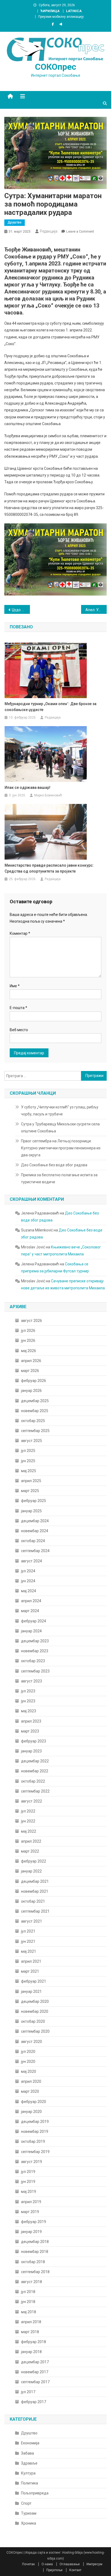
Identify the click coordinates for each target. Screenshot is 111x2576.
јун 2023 (28, 1701)
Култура (28, 2473)
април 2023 (31, 1721)
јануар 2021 (31, 1991)
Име (15, 986)
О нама (47, 2564)
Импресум (94, 2564)
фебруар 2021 (34, 1981)
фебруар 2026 (34, 1381)
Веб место (19, 1030)
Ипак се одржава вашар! (27, 787)
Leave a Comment (80, 231)
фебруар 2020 (34, 2102)
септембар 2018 (35, 2272)
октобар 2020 (33, 2021)
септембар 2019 (35, 2152)
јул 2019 (28, 2172)
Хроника (29, 2523)
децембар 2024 (35, 1521)
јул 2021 (28, 1931)
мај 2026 (29, 1351)
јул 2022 (28, 1811)
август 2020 (32, 2042)
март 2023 (30, 1731)
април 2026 (31, 1361)
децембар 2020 (35, 2001)
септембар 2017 (35, 2382)
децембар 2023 (35, 1641)
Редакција (49, 231)
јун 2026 (28, 1340)
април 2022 (31, 1841)
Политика (30, 2483)
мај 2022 (29, 1831)
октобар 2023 (33, 1661)
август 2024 (32, 1561)
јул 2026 (28, 1331)
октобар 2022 (33, 1781)
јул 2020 (28, 2052)
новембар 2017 (35, 2372)
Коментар (20, 933)
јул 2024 (28, 1571)
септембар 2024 (35, 1551)
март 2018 (30, 2332)
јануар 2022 (31, 1871)
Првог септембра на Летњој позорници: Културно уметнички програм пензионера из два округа (61, 1148)
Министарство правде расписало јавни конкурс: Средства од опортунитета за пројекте (49, 868)
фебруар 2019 (34, 2222)
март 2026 (30, 1371)
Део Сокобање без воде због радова (54, 1165)
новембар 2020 (35, 2011)
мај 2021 (29, 1951)
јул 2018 (28, 2292)
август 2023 (32, 1681)
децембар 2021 (35, 1881)
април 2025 (31, 1481)
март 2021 (30, 1971)
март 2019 (30, 2212)
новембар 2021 (35, 1891)
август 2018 (32, 2282)
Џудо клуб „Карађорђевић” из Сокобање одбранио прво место (21, 610)
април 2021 (31, 1961)
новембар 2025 (35, 1411)
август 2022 (32, 1801)
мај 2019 (29, 2192)
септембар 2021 (35, 1911)
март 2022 (30, 1851)
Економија (30, 2443)
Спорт (26, 2503)
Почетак (28, 2564)
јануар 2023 (31, 1751)
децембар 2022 (35, 1761)
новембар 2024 (35, 1531)
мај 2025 (29, 1471)
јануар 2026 (31, 1391)
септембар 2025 (35, 1431)
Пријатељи (54, 2570)
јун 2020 (28, 2061)
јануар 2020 (31, 2112)
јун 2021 (28, 1941)
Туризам (29, 2513)
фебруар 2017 (34, 2402)
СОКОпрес (56, 67)
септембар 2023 (35, 1671)
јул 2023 (28, 1691)
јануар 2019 (31, 2232)
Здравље (29, 2463)
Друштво (15, 222)
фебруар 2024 (34, 1621)
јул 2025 (28, 1451)
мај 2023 (29, 1711)
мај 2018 (29, 2312)
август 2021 (32, 1921)
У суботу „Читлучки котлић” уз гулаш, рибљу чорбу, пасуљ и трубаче (60, 1111)
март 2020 (30, 2091)
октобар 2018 (33, 2262)
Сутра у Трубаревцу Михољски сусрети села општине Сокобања (60, 1128)
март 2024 (30, 1611)
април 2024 (31, 1601)
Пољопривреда (35, 2493)
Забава (27, 2453)
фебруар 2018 (34, 2342)
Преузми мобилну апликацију (61, 17)
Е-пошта (18, 1008)
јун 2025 (28, 1461)
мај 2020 (29, 2071)
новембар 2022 (35, 1771)
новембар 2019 (35, 2131)
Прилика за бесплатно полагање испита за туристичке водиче (59, 1178)
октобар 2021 (33, 1901)
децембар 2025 (35, 1401)
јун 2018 (28, 2302)
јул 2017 (28, 2392)
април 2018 (31, 2322)
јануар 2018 (31, 2352)
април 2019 (31, 2202)
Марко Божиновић (48, 795)
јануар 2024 (31, 1631)
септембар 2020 (35, 2031)
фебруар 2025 (34, 1501)
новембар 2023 (35, 1651)
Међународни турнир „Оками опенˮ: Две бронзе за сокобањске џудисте (51, 707)
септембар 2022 (35, 1791)
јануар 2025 (31, 1511)
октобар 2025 (33, 1421)
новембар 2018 (35, 2252)
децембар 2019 (35, 2122)
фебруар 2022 (34, 1861)
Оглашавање (70, 2564)
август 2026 (32, 1321)
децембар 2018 (35, 2242)
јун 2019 (28, 2182)
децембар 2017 (35, 2362)
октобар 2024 (33, 1541)
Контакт (75, 2570)
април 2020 (31, 2081)
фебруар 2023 (34, 1741)
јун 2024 (28, 1581)
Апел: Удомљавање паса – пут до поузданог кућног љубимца (96, 610)
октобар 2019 (33, 2141)
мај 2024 (29, 1591)
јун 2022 (28, 1821)
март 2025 (30, 1491)
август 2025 (32, 1441)
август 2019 (32, 2162)
